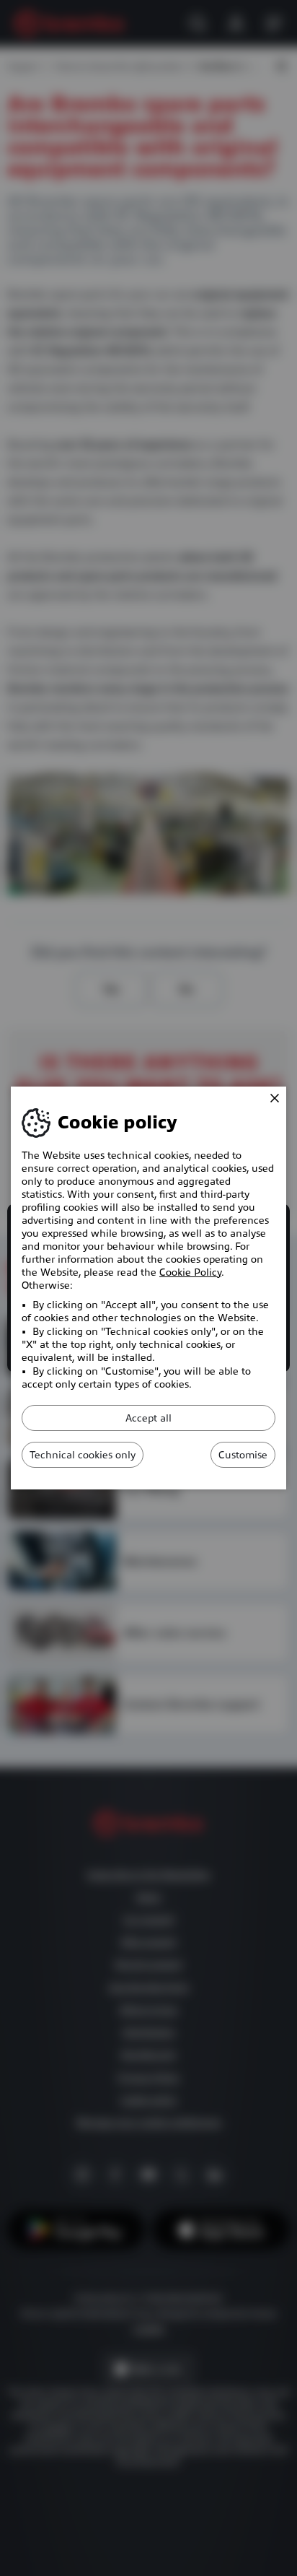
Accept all (148, 1418)
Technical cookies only (83, 1455)
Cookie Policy (190, 1272)
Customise (243, 1455)
